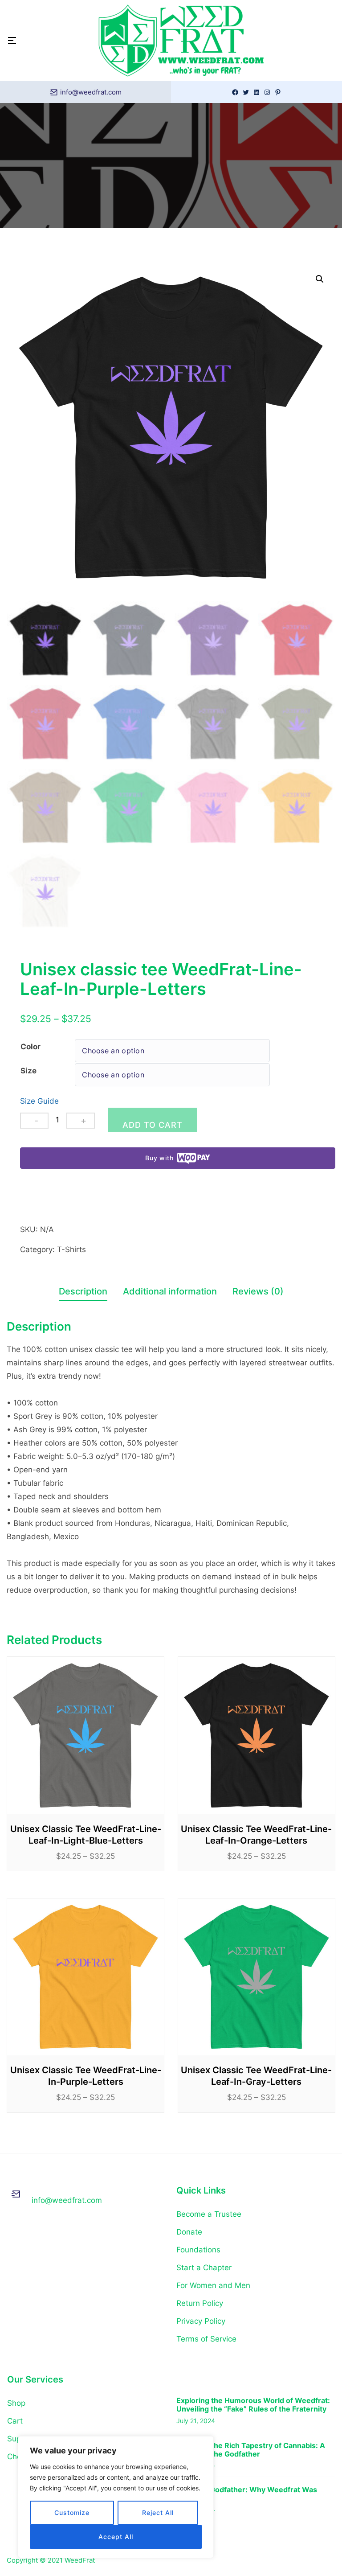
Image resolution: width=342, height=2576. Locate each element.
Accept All (116, 2537)
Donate (189, 2232)
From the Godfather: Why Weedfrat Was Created (247, 2494)
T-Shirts (71, 1249)
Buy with (159, 1158)
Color (31, 1047)
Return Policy (200, 2303)
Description (83, 1291)
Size (28, 1071)
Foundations (198, 2250)
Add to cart (153, 1125)
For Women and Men (213, 2285)
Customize (72, 2512)
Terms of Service (206, 2339)
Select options (86, 1736)
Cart (15, 2421)
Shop (16, 2403)
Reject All (158, 2512)
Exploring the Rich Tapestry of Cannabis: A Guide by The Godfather (251, 2450)
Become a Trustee (209, 2214)
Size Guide (39, 1101)
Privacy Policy (201, 2321)
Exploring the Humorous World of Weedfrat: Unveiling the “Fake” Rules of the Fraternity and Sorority (253, 2405)
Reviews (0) (258, 1291)
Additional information (170, 1291)
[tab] (83, 1293)
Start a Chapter (204, 2268)
